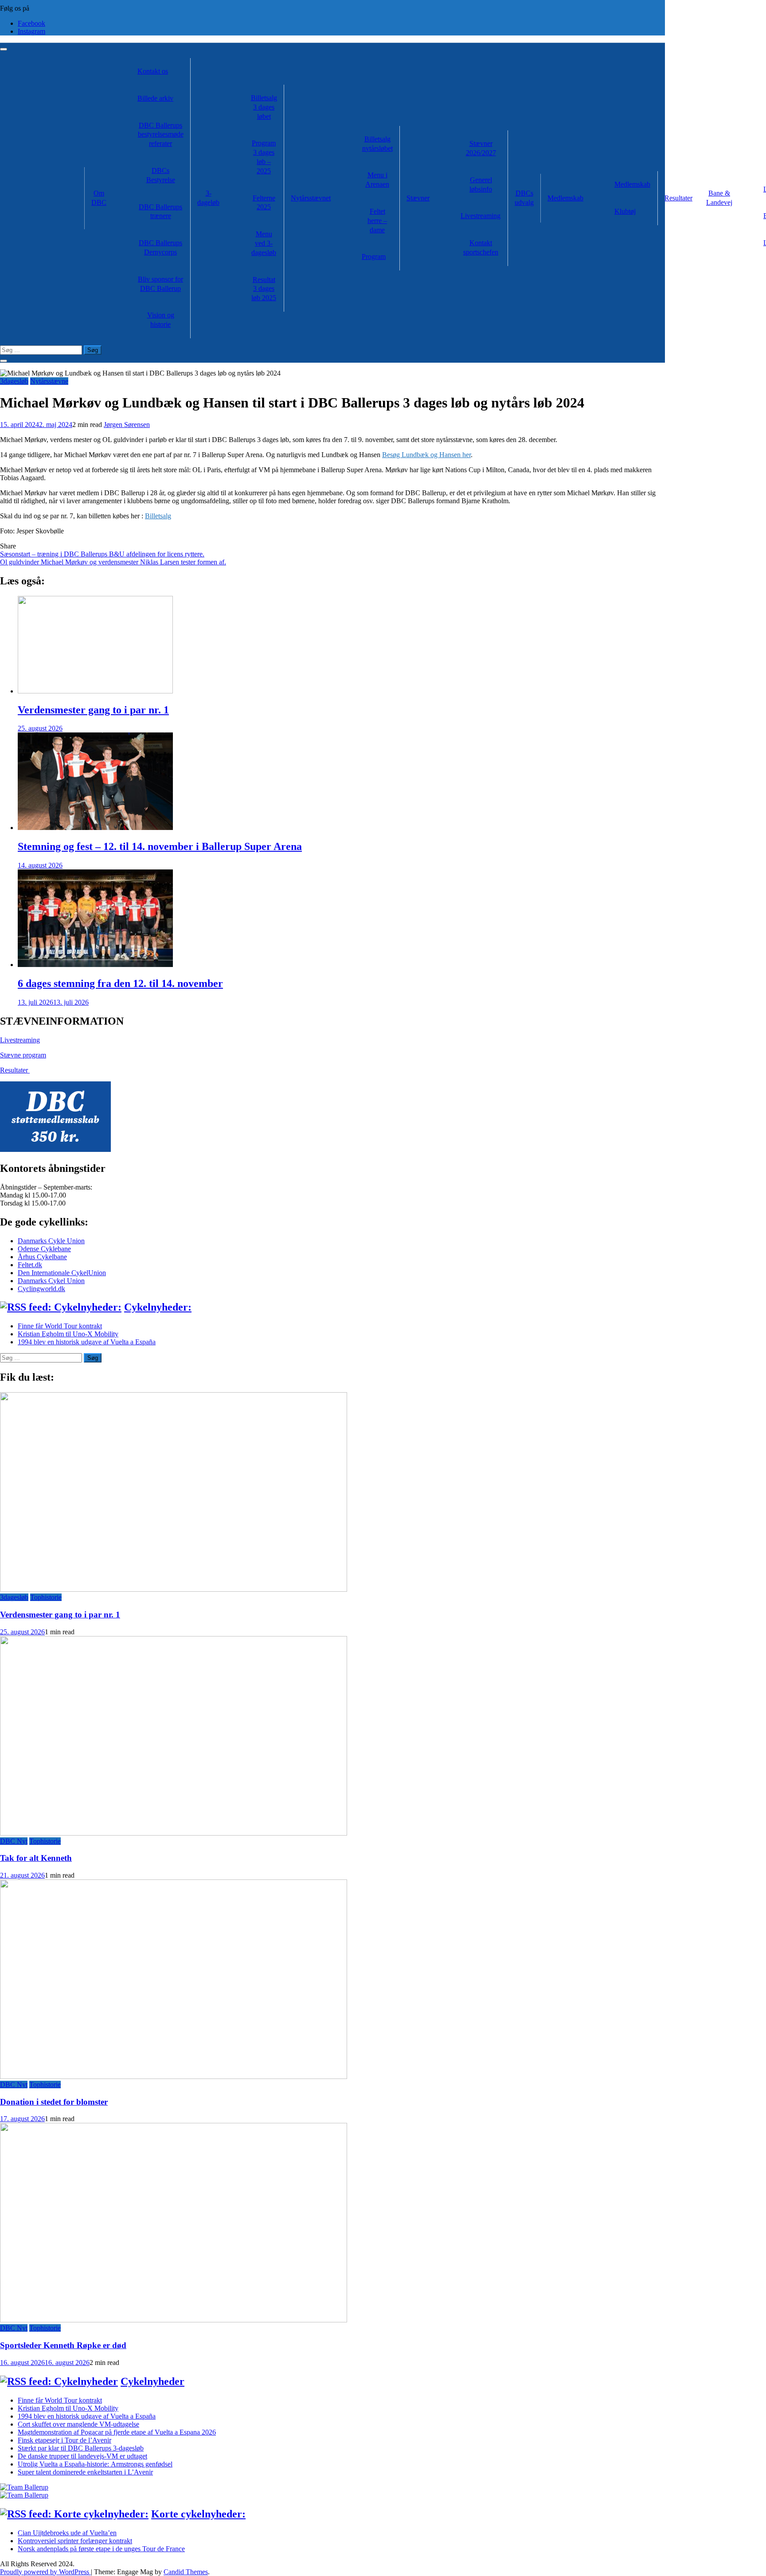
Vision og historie (161, 320)
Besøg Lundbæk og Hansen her (426, 455)
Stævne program (23, 1055)
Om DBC (99, 198)
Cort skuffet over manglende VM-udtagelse (78, 2424)
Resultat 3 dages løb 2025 (264, 289)
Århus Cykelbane (42, 1257)
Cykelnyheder (152, 2381)
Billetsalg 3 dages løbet (264, 107)
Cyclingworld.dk (41, 1289)
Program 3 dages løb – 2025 (264, 157)
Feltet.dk (30, 1265)
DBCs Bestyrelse (161, 175)
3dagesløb (14, 381)
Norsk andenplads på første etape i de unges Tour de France (101, 2549)
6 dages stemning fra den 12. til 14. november (120, 983)
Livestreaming (481, 216)
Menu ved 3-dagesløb (264, 243)
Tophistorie (46, 1597)
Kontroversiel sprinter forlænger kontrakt (75, 2541)
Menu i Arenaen (377, 180)
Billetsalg (158, 516)
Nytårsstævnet (311, 198)
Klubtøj (625, 211)
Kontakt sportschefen (481, 247)
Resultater (678, 198)
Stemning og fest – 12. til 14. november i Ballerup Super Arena (160, 846)
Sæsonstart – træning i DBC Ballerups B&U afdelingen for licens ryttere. (102, 554)
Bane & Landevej (719, 198)
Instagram (31, 31)
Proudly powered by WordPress (45, 2572)
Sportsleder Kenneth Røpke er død (63, 2345)
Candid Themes (186, 2572)
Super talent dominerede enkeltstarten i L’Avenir (85, 2472)
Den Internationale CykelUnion (62, 1273)
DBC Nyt (14, 1841)
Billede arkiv (155, 98)
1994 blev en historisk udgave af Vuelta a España (87, 1342)
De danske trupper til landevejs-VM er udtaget (82, 2456)
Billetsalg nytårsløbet (377, 144)
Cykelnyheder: (158, 1307)
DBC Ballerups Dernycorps (160, 247)
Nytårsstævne (49, 381)
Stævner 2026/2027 (481, 148)
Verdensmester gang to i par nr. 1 (93, 710)
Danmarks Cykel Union (51, 1281)
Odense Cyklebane (44, 1249)
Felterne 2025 (264, 203)
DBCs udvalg (524, 198)
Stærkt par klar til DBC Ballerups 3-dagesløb (81, 2448)
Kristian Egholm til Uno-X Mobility (68, 1334)
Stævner (418, 198)
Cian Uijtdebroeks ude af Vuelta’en (67, 2533)
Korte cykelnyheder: (198, 2514)
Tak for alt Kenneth (36, 1858)
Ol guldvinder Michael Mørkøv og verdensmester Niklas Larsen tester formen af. (113, 562)
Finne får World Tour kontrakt (60, 1326)
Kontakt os (153, 71)
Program (374, 256)
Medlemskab (565, 198)
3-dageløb (208, 198)
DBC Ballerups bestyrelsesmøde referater (161, 135)
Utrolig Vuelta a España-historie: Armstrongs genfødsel (95, 2464)
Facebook (31, 23)
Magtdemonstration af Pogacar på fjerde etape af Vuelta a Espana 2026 (117, 2432)
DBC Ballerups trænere (160, 211)
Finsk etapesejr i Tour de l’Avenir (64, 2440)
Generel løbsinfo (481, 184)
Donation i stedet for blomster (54, 2102)
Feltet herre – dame (377, 221)
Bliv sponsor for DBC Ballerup (160, 284)
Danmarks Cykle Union (51, 1241)
